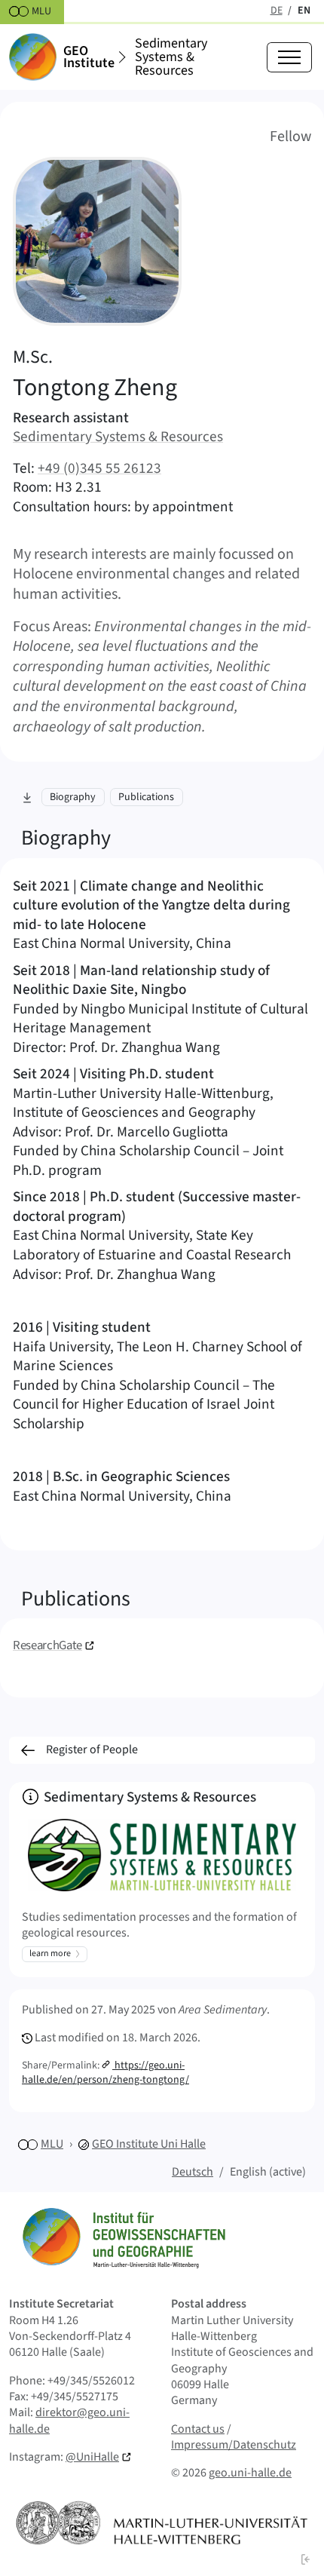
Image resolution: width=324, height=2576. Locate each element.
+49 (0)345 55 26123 (99, 468)
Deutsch (193, 2172)
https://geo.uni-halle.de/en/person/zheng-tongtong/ (105, 2073)
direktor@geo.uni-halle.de (69, 2420)
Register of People (92, 1750)
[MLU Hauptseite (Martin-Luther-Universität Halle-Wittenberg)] (162, 2523)
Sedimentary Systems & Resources (171, 57)
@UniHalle (92, 2457)
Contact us (198, 2429)
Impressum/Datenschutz (234, 2445)
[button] (306, 2559)
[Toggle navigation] (289, 57)
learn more (50, 1953)
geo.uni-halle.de (250, 2473)
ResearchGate (47, 1645)
